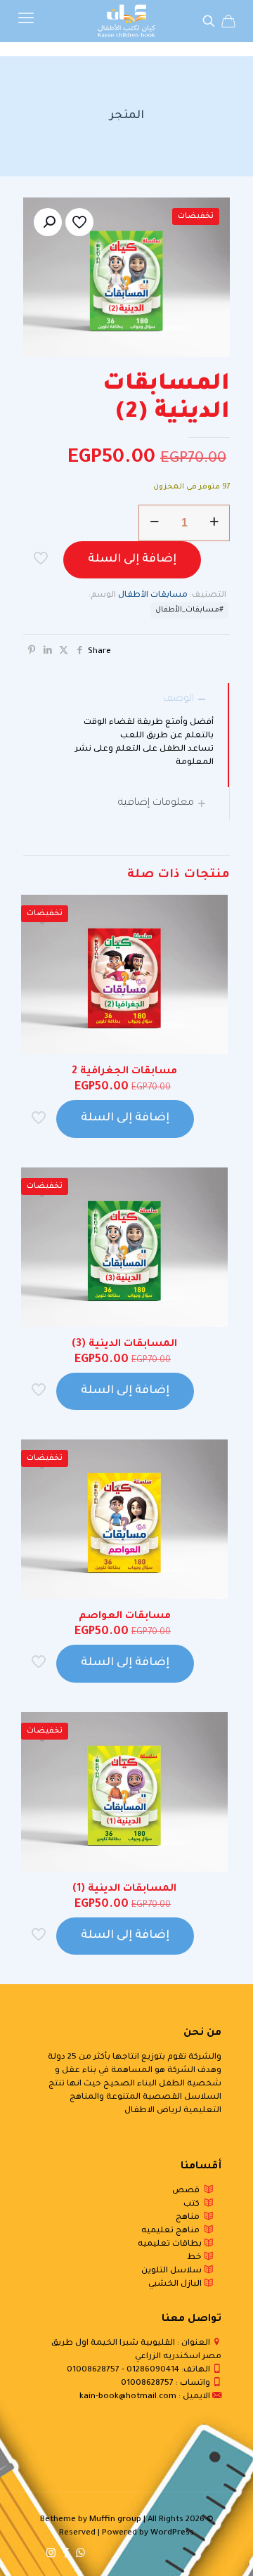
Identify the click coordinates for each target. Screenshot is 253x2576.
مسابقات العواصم (125, 1617)
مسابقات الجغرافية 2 (124, 1072)
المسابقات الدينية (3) (124, 1345)
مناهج (190, 2218)
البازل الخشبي (176, 2285)
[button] (48, 222)
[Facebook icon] (66, 2555)
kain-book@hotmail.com (128, 2397)
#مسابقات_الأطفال (189, 610)
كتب (194, 2205)
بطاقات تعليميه (171, 2245)
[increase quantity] (214, 523)
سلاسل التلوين (173, 2271)
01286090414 (153, 2370)
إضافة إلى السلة (132, 559)
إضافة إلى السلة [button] (125, 1118)
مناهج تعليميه (173, 2231)
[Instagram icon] (51, 2555)
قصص (188, 2191)
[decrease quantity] (154, 523)
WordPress (172, 2533)
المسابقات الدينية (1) (124, 1889)
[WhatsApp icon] (80, 2555)
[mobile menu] (26, 21)
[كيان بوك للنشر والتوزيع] (126, 21)
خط (195, 2258)
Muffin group (115, 2520)
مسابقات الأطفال (153, 596)
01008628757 (93, 2370)
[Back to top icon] (224, 2547)
